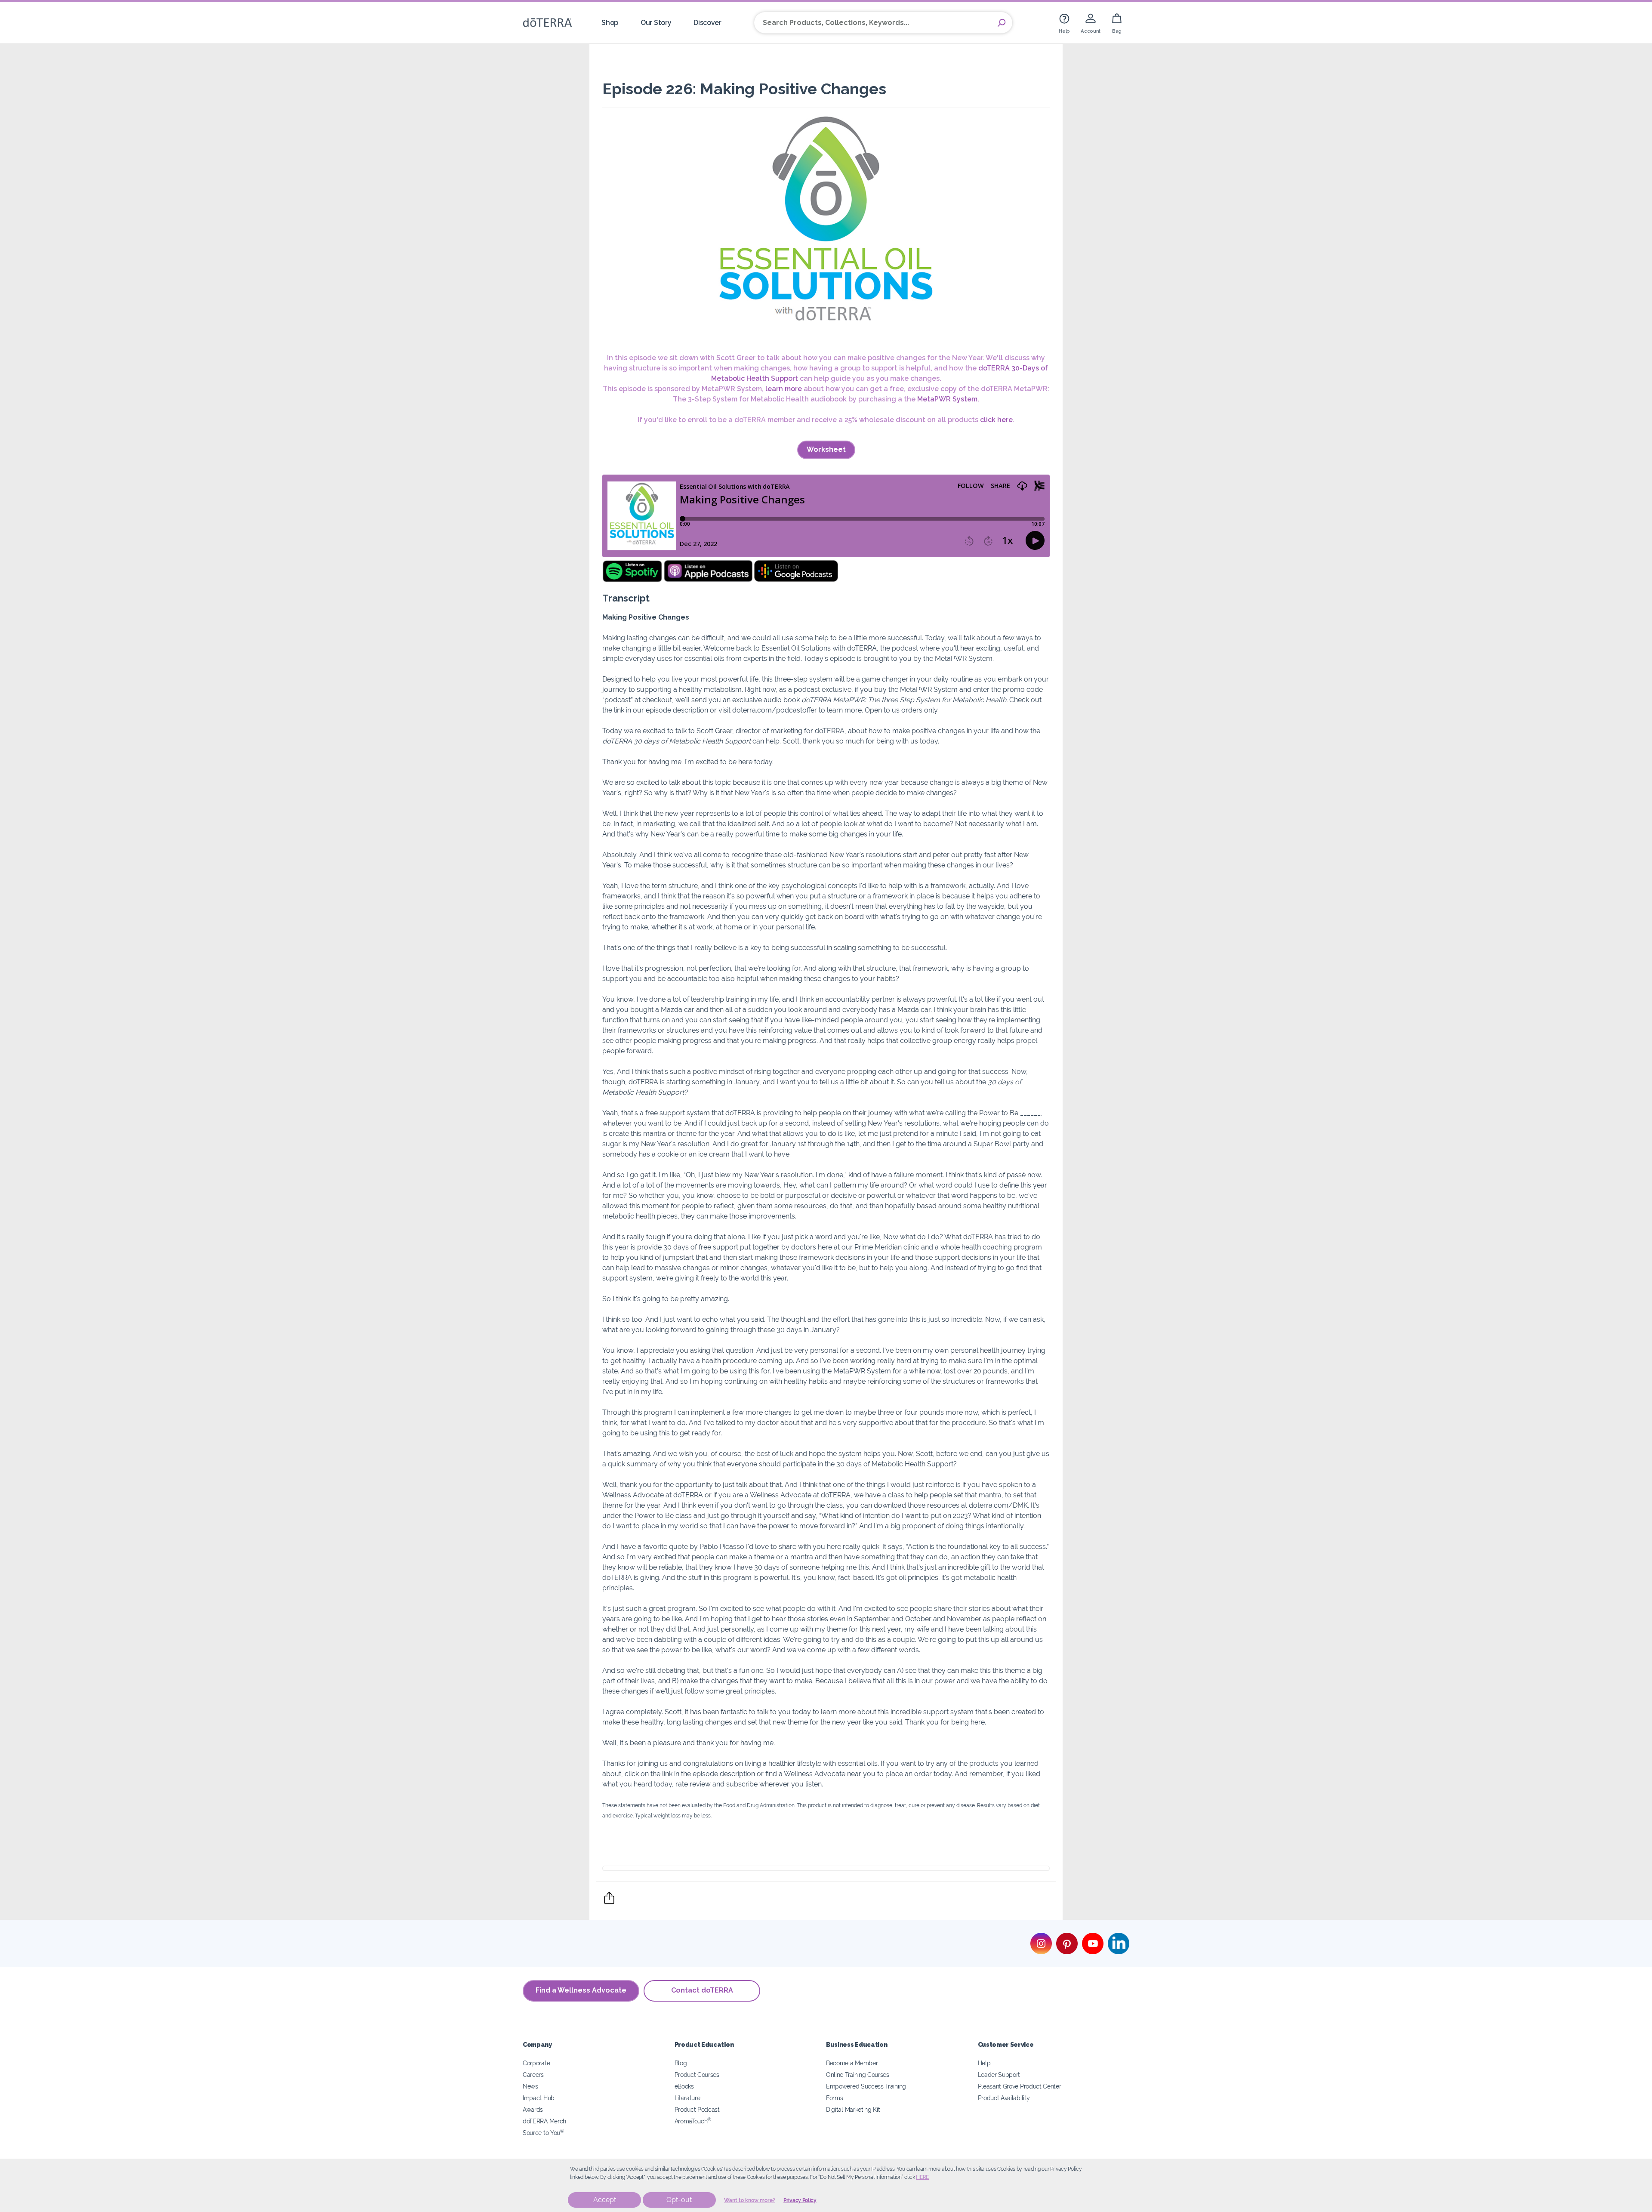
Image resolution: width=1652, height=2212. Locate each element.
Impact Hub (539, 2098)
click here (996, 420)
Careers (533, 2075)
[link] (1064, 23)
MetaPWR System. (948, 399)
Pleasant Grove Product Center (1020, 2086)
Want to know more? (750, 2200)
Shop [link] (610, 23)
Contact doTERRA (702, 1990)
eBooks (684, 2086)
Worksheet (826, 449)
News (530, 2086)
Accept (605, 2200)
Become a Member (852, 2063)
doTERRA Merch (544, 2121)
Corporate (536, 2063)
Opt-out (679, 2200)
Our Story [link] (656, 23)
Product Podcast (697, 2109)
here (922, 2177)
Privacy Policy (800, 2200)
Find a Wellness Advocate (581, 1990)
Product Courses (697, 2075)
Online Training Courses (858, 2075)
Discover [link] (707, 23)
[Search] (1002, 23)
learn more (784, 389)
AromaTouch (693, 2121)
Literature (687, 2098)
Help (984, 2063)
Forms (834, 2098)
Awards (533, 2109)
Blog (681, 2063)
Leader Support (999, 2075)
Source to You (543, 2133)
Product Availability (1004, 2098)
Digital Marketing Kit (853, 2109)
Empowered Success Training (866, 2086)
